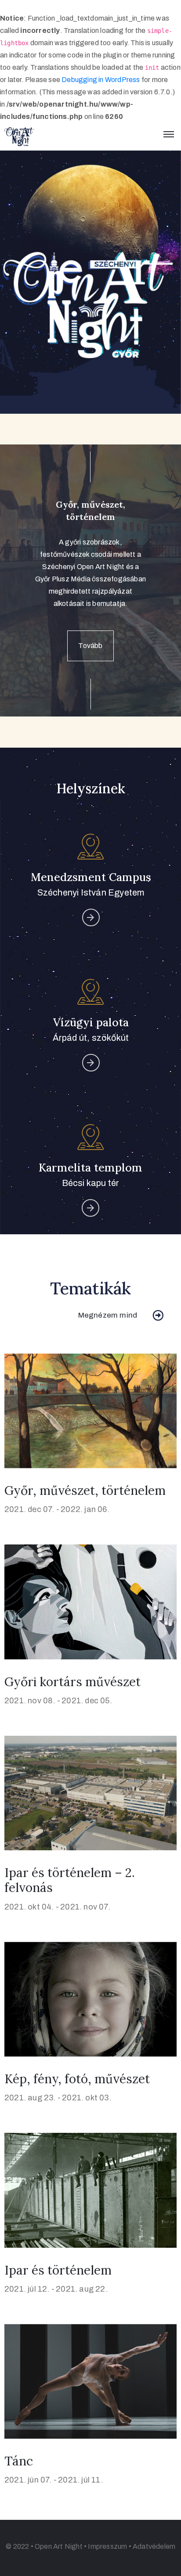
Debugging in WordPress (101, 80)
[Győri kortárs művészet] (90, 1601)
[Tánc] (90, 2381)
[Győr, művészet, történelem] (90, 1410)
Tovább (90, 646)
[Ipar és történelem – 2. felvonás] (90, 1793)
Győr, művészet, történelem (85, 1490)
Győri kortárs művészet (72, 1682)
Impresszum (107, 2546)
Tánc (19, 2461)
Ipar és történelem (58, 2270)
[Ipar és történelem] (90, 2190)
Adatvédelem (154, 2546)
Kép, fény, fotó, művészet (77, 2079)
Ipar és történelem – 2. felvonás (70, 1880)
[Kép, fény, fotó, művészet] (90, 1999)
